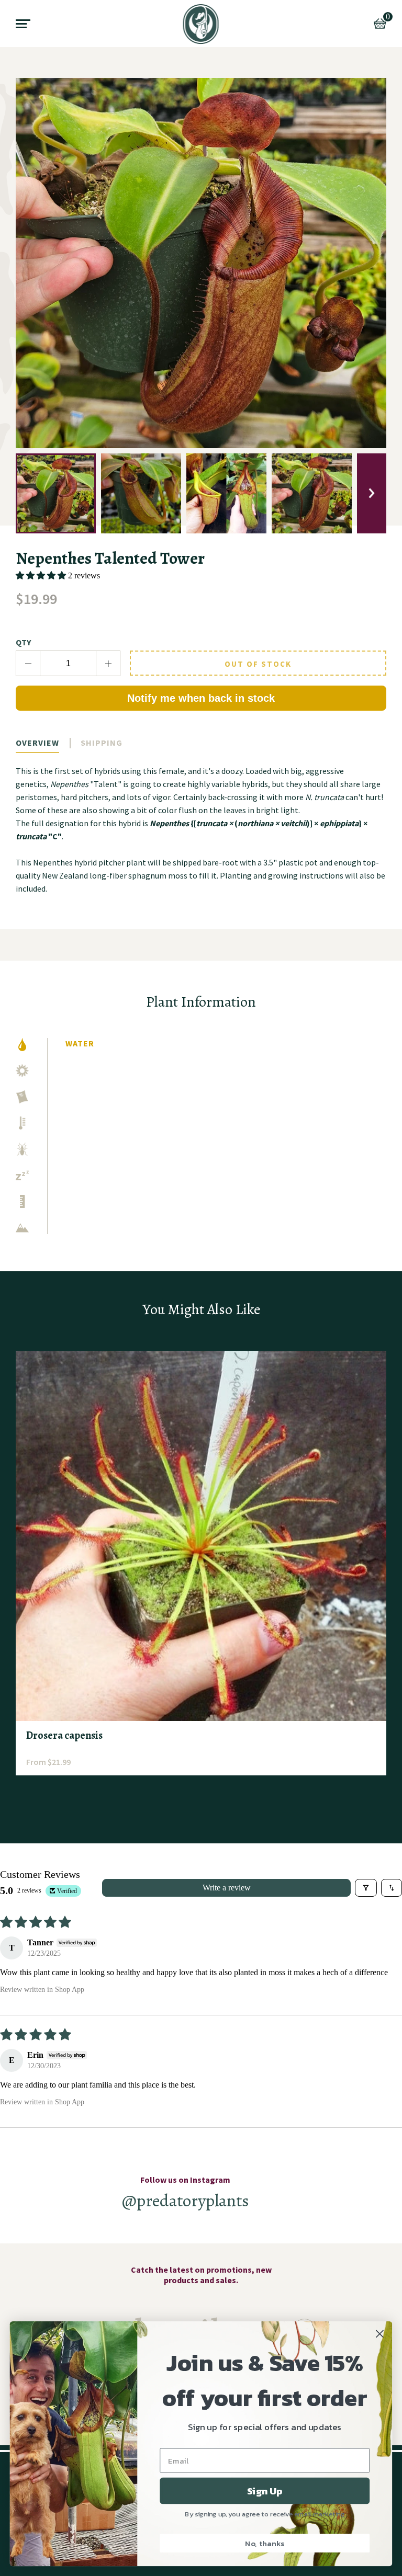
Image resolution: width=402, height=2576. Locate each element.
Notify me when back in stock (201, 698)
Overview (37, 743)
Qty (23, 642)
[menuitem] (201, 24)
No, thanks (265, 2543)
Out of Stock (258, 664)
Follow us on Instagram (185, 2180)
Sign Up (265, 2491)
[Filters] (366, 1888)
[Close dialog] (380, 2334)
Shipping (102, 743)
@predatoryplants (186, 2200)
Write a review (227, 1888)
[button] (42, 575)
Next (372, 493)
